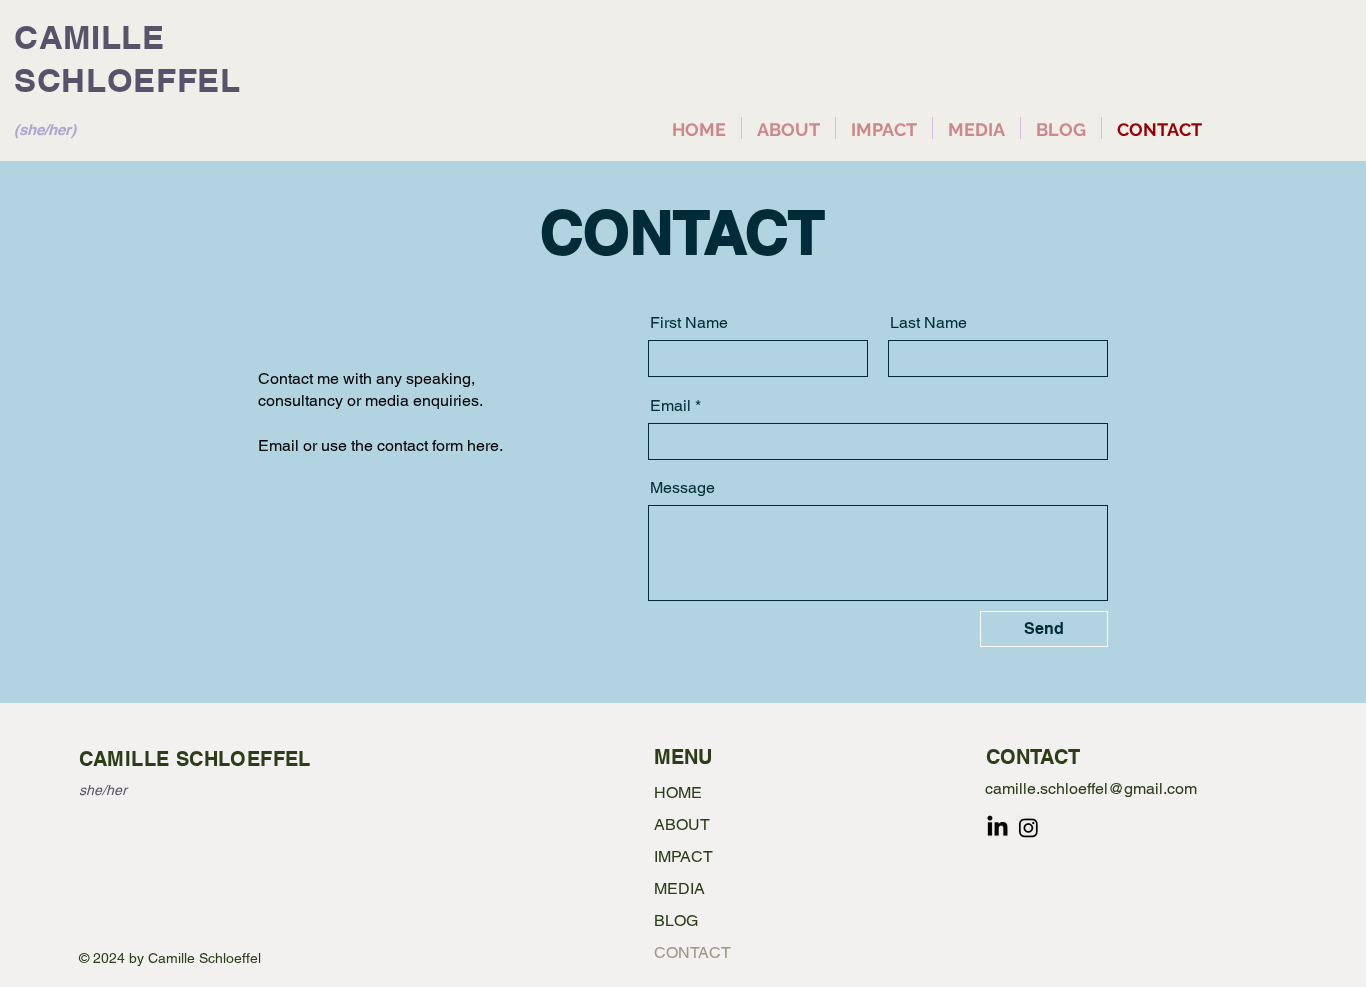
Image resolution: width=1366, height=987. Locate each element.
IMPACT (683, 856)
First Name (689, 323)
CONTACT (692, 952)
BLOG (676, 920)
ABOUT (682, 824)
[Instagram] (1028, 827)
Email (670, 406)
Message (682, 488)
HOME (678, 792)
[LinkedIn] (997, 827)
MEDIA (679, 888)
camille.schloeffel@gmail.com (1091, 788)
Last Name (928, 323)
